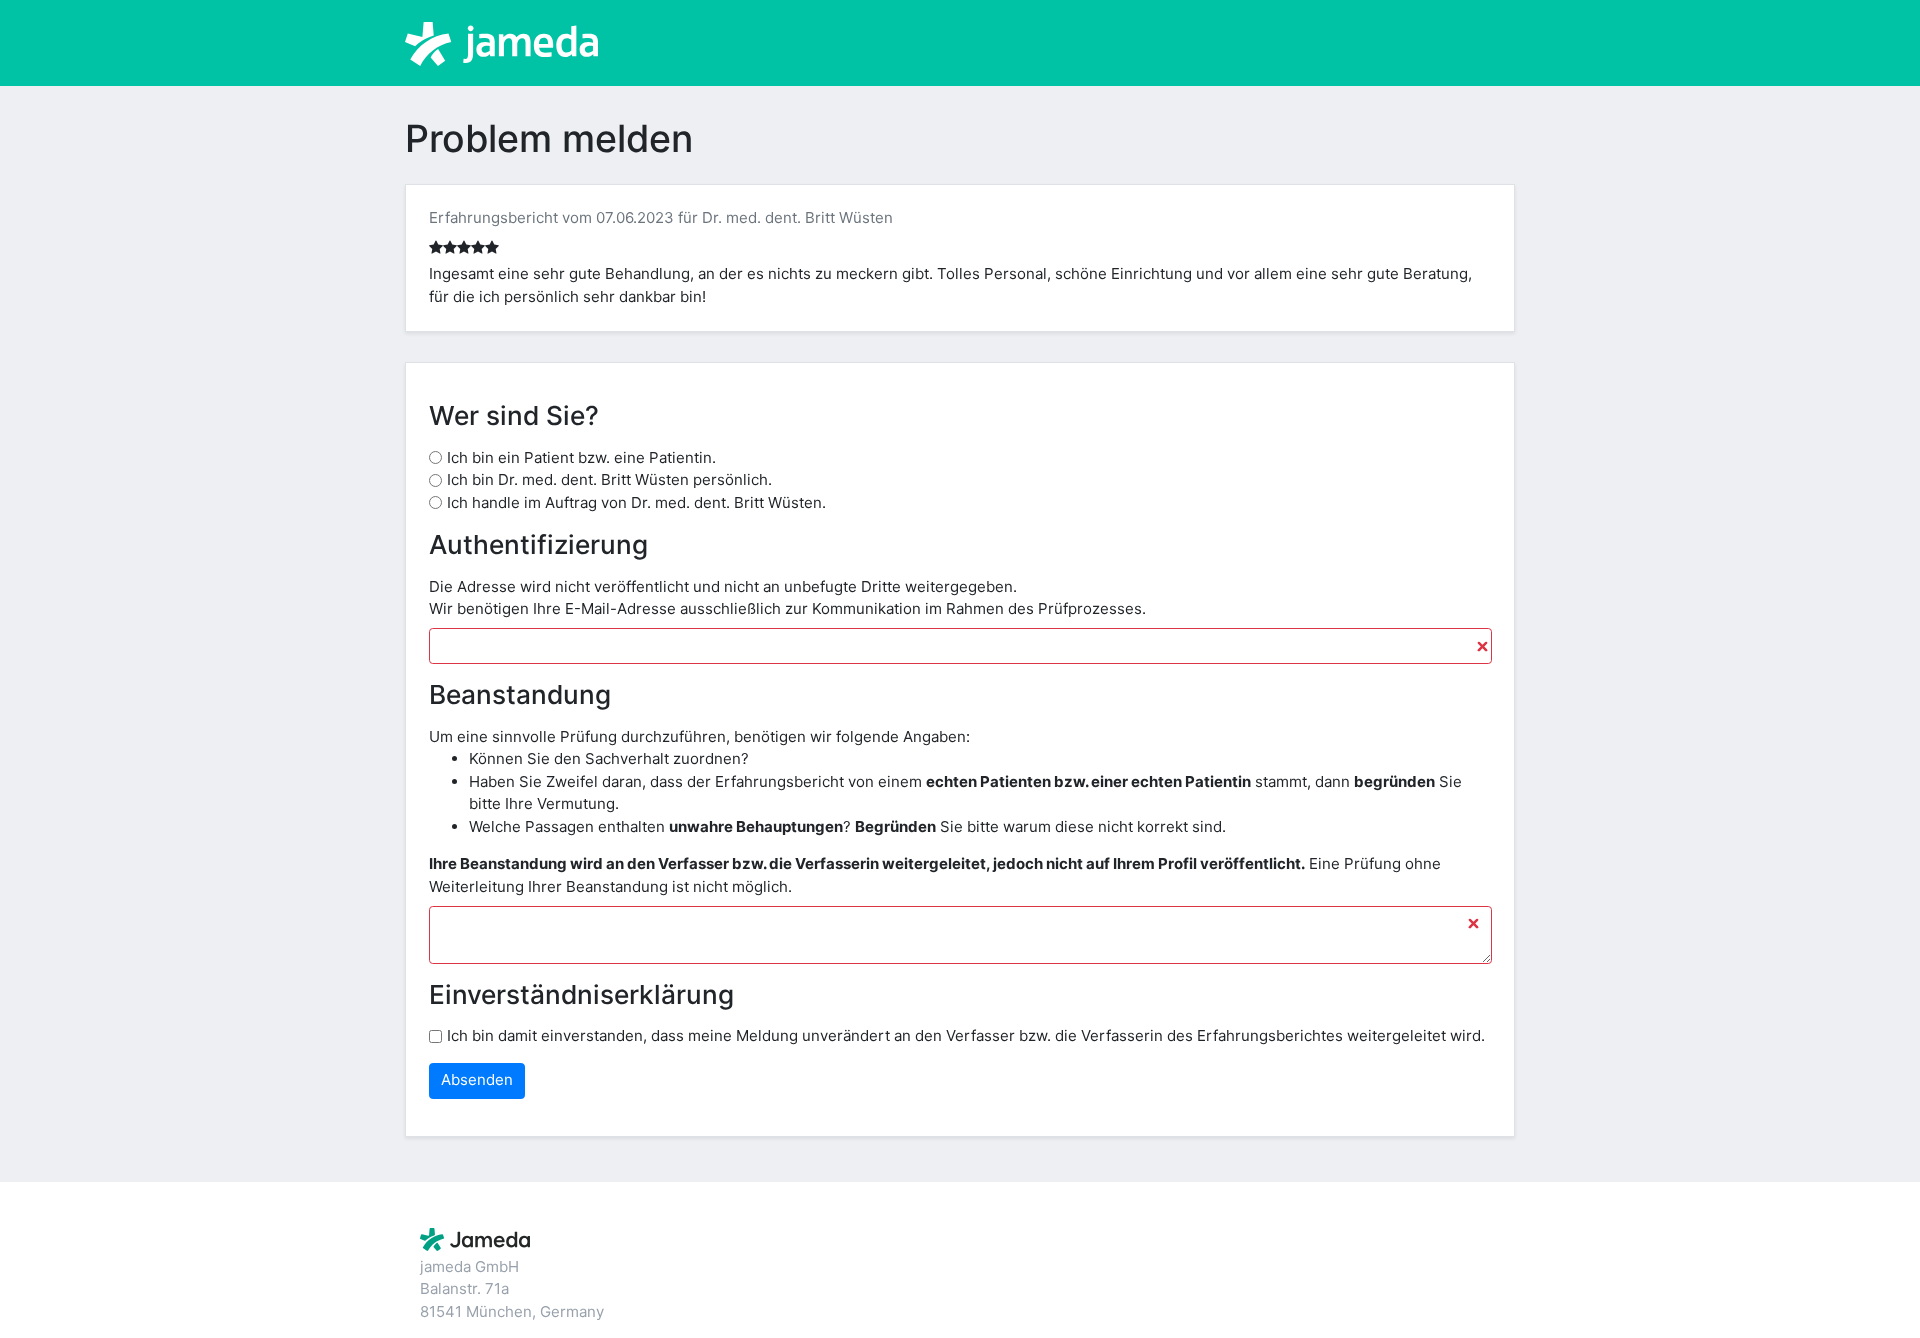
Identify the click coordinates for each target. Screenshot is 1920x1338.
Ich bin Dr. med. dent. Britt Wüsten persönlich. (609, 479)
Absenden (477, 1079)
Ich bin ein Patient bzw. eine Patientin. (581, 457)
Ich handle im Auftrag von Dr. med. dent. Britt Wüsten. (636, 502)
